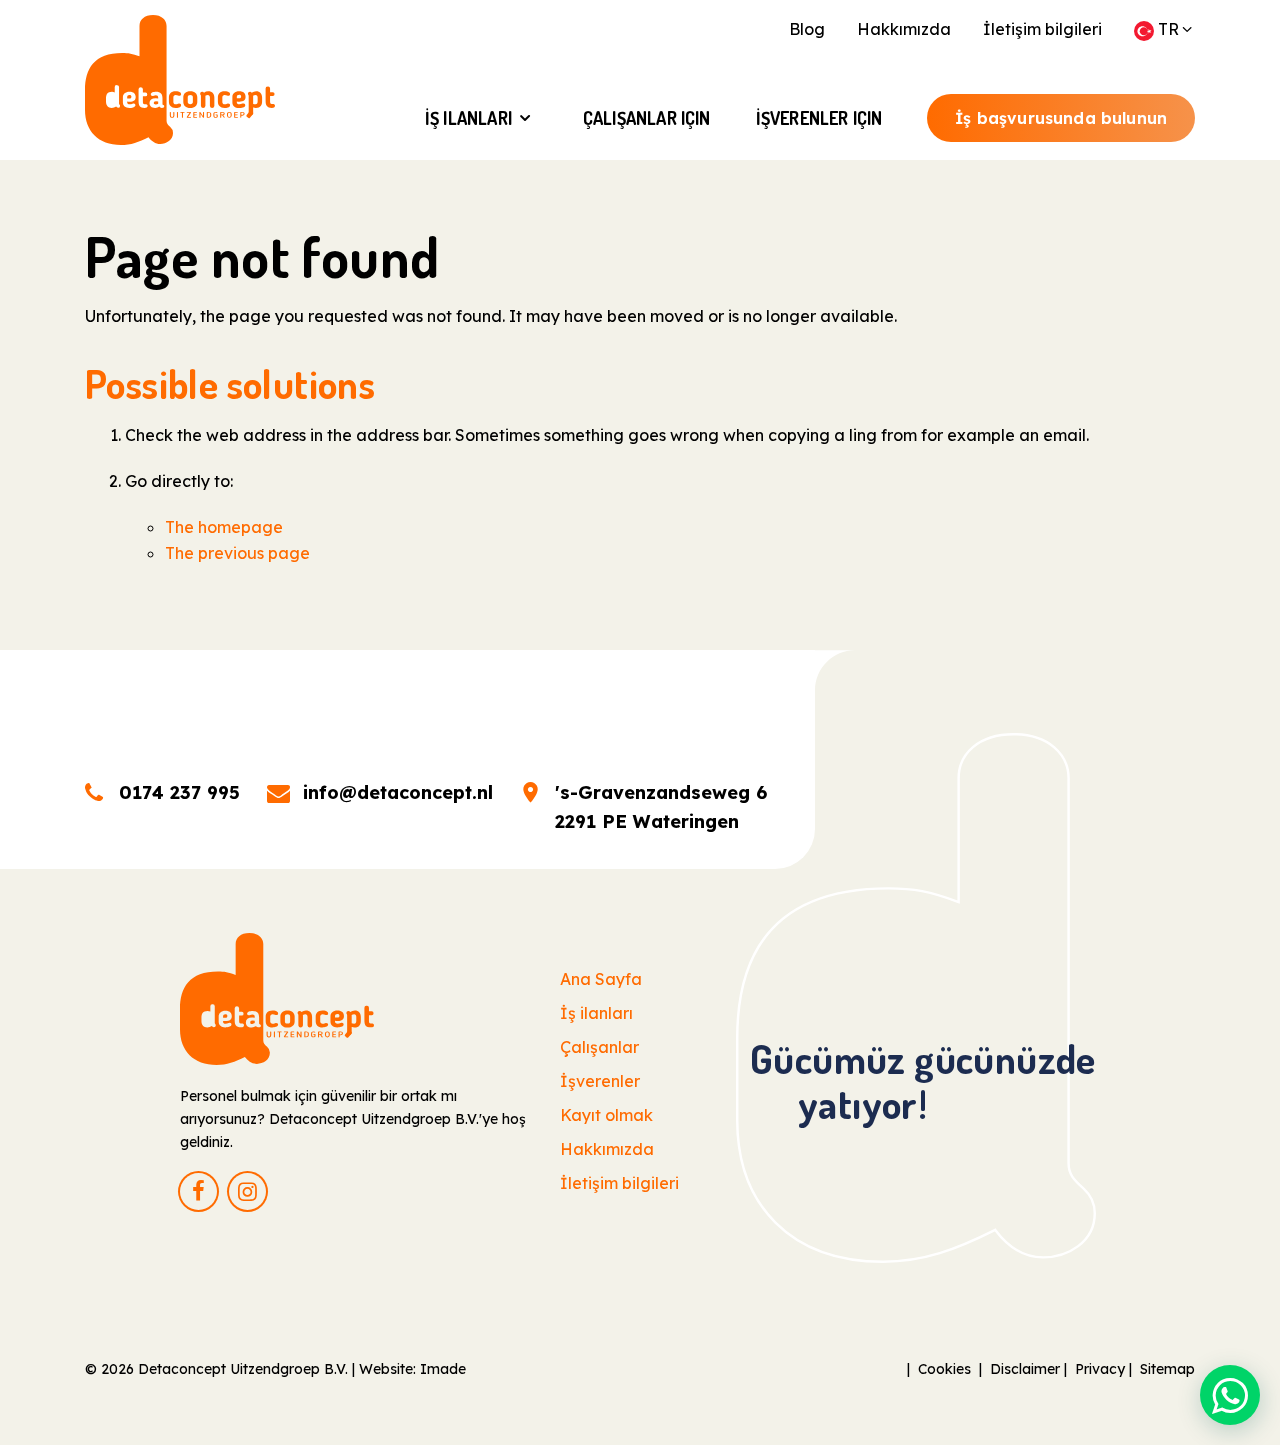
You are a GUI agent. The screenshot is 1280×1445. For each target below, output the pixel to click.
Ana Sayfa (601, 979)
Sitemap (1167, 1369)
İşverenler (600, 1081)
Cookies (944, 1369)
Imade (443, 1369)
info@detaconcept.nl (398, 792)
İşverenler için (819, 118)
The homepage (224, 527)
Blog (807, 29)
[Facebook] (198, 1191)
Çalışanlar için (647, 118)
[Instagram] (247, 1191)
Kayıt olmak (606, 1115)
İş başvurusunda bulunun (1061, 118)
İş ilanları (468, 118)
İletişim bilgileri (1042, 29)
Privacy (1100, 1369)
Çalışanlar (599, 1047)
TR (1168, 29)
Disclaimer (1025, 1369)
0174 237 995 (179, 792)
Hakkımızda (904, 29)
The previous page (237, 553)
